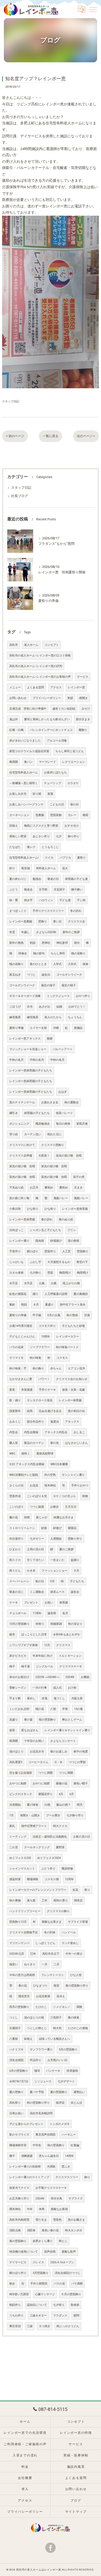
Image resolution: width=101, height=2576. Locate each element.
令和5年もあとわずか (67, 1634)
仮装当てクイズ (19, 2188)
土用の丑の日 (35, 1549)
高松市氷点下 (51, 1954)
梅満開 (14, 762)
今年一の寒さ (74, 1954)
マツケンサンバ (19, 1943)
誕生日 (46, 975)
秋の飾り (38, 1368)
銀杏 (12, 1634)
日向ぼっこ (16, 1230)
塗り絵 (14, 1134)
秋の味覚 (35, 1358)
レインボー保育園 (70, 1400)
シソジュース (43, 2081)
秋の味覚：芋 (18, 1368)
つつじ (31, 975)
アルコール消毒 (57, 741)
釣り (12, 868)
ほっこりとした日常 (34, 1634)
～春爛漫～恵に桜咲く (24, 783)
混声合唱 (50, 2252)
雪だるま (41, 2220)
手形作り (15, 1251)
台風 (42, 1283)
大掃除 (51, 2167)
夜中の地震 (81, 1752)
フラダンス (60, 2316)
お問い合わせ (18, 698)
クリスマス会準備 (21, 1156)
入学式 (57, 964)
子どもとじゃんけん (22, 1337)
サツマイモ (16, 1358)
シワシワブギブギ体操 (24, 1645)
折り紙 (37, 794)
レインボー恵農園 (21, 922)
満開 (79, 2007)
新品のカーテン (34, 1443)
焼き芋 (28, 900)
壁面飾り (83, 1251)
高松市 (14, 645)
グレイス (38, 2262)
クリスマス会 (76, 922)
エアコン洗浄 (76, 1368)
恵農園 (40, 815)
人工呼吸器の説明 (56, 1294)
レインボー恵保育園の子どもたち (31, 1070)
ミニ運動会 (37, 1592)
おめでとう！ (77, 1007)
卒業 (65, 1709)
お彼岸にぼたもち (55, 773)
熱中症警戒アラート (34, 1826)
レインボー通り (19, 1241)
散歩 (12, 2284)
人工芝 (66, 1251)
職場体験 (33, 1879)
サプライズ (75, 2198)
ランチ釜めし (70, 1943)
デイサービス (18, 2262)
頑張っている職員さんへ (55, 2039)
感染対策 (15, 1879)
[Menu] (93, 9)
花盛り (14, 1720)
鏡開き (84, 698)
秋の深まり (75, 1624)
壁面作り (50, 1251)
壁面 (50, 1273)
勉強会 (37, 879)
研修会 (23, 953)
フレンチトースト (53, 1975)
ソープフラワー (40, 1347)
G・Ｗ (59, 1762)
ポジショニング (19, 1124)
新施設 (78, 1028)
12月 (47, 1645)
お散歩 (55, 1507)
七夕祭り (59, 2305)
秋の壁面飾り (56, 2145)
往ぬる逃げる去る (50, 1411)
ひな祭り (33, 1209)
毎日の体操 (63, 1124)
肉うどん (15, 1571)
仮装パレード (64, 1113)
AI (34, 1922)
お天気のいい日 (57, 2060)
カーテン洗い (33, 1134)
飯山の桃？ (64, 1805)
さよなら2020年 (46, 932)
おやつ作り (83, 996)
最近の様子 (48, 985)
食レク (31, 847)
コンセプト (52, 645)
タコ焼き (45, 2326)
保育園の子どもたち (37, 1113)
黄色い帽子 (81, 1783)
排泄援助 (72, 2071)
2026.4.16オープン (62, 2262)
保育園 (64, 1603)
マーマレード (47, 762)
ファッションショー (55, 1571)
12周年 (69, 1879)
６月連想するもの (59, 1262)
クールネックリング (37, 1847)
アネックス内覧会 (56, 1432)
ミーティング (18, 1837)
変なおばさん (30, 1730)
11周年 (37, 1613)
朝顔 (24, 1305)
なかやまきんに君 (21, 1379)
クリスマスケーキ (71, 1666)
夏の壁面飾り (59, 2092)
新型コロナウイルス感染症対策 (29, 751)
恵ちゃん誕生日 (49, 2156)
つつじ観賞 (37, 1507)
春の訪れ (47, 1219)
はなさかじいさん (76, 1443)
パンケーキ (53, 2071)
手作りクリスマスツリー (48, 911)
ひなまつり (40, 1986)
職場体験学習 (18, 2145)
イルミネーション (70, 1656)
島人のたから (53, 1017)
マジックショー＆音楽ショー (28, 1049)
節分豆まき (83, 719)
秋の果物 (15, 1901)
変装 (12, 1390)
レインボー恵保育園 (75, 1209)
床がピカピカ (18, 1656)
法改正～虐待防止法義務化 (50, 1837)
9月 (52, 1581)
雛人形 (14, 1443)
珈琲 (37, 2071)
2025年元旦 (17, 1954)
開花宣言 (24, 1996)
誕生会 (75, 1592)
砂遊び (57, 1528)
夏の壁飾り (16, 2092)
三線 (30, 2326)
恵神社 (46, 943)
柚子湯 (26, 1666)
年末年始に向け (43, 1656)
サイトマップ (76, 2512)
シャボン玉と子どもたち (45, 1230)
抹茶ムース (57, 1592)
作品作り (35, 2060)
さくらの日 (16, 1486)
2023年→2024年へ (47, 1677)
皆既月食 (82, 1124)
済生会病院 (16, 2060)
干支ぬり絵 (16, 1188)
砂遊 (44, 1528)
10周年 (46, 1337)
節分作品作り (35, 1422)
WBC (12, 1454)
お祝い (49, 1603)
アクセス (56, 687)
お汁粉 (72, 1688)
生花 (75, 1890)
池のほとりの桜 (34, 2018)
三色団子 (56, 2018)
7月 (12, 1815)
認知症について (37, 2305)
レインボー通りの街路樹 (25, 2167)
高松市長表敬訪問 (41, 2113)
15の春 (78, 1709)
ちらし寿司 (58, 953)
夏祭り (81, 858)
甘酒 (87, 1315)
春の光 (55, 1443)
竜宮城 (26, 868)
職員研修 (67, 1869)
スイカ (49, 858)
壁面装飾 (56, 815)
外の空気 (50, 1475)
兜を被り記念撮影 (21, 1773)
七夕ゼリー (37, 1539)
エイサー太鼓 (38, 1028)
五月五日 (71, 1507)
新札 (12, 1826)
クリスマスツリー (67, 2177)
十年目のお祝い (34, 1741)
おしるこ (79, 1432)
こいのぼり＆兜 (37, 1496)
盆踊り (75, 1560)
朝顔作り (15, 2305)
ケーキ (14, 1603)
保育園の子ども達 (76, 879)
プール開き (53, 1815)
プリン (72, 1230)
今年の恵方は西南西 (22, 1975)
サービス (83, 677)
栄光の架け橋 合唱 (69, 1156)
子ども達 (65, 900)
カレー (72, 815)
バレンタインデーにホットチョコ (51, 730)
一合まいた (57, 1560)
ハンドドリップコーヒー (25, 1911)
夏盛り (49, 1305)
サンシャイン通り (73, 1475)
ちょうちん (75, 1017)
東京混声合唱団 (45, 2135)
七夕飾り (35, 1273)
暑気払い (79, 2092)
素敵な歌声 (69, 2252)
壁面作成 (15, 1496)
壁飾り (43, 922)
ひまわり (15, 1549)
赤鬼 (45, 1698)
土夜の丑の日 (82, 1837)
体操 (85, 964)
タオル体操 (16, 1273)
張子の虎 (79, 1177)
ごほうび (15, 1007)
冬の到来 (50, 1932)
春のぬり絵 (66, 1219)
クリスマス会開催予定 (24, 1932)
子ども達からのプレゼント (26, 2124)
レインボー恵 (76, 687)
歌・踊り (15, 1400)
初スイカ (15, 1560)
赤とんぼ (76, 2103)
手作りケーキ (47, 1390)
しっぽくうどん (45, 1943)
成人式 (57, 1688)
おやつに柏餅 (18, 1783)
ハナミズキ (16, 2050)
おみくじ (15, 1422)
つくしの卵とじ (37, 2028)
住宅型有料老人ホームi (24, 858)
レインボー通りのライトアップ (29, 2177)
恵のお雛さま (76, 2220)
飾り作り (74, 836)
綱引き (14, 1113)
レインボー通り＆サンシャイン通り (67, 1730)
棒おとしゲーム (72, 1720)
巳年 (33, 1954)
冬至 (12, 932)
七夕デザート (66, 2081)
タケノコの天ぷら (64, 1496)
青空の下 (82, 1262)
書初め (49, 1188)
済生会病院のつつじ (67, 2273)
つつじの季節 (77, 1762)
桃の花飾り (78, 953)
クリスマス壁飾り (53, 1145)
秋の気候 (72, 1315)
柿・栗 (14, 900)
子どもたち (77, 1581)
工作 (45, 1901)
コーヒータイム (38, 1762)
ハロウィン (46, 900)
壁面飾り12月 (18, 1922)
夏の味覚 (33, 1805)
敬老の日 (53, 879)
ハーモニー (69, 2135)
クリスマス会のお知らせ (72, 1379)
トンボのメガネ (60, 2124)
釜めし (31, 1698)
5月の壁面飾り (68, 2050)
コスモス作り (47, 1326)
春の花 (23, 1986)
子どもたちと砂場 (73, 1326)
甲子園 (37, 1315)
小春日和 (15, 1209)
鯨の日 (40, 1581)
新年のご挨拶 (71, 932)
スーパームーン (19, 1581)
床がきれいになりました (25, 741)
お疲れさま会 (50, 1102)
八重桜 (14, 2039)
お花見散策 (43, 1996)
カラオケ (73, 783)
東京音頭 (15, 2326)
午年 (30, 2209)
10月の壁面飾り (19, 1624)
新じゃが (42, 1517)
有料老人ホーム (46, 868)
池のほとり (16, 1752)
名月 (65, 1613)
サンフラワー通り (41, 2050)
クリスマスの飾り (58, 1911)
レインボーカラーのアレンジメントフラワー (38, 1890)
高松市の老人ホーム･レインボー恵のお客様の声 (40, 677)
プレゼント (31, 1603)
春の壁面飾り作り (77, 1986)
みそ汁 (86, 709)
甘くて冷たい (35, 1560)
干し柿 (81, 900)
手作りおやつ (80, 1486)
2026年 (40, 2198)
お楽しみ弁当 (18, 794)
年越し (26, 932)
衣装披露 (27, 1390)
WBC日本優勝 (59, 1464)
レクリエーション (74, 762)
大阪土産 (77, 1698)
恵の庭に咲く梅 (19, 1198)
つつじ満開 (45, 1773)
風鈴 (12, 1305)
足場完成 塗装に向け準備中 (28, 709)
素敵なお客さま (52, 1922)
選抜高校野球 (45, 1454)
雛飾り (83, 730)
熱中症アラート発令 (73, 1305)
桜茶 (56, 1986)
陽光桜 (40, 1241)
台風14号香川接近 (21, 1326)
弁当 (30, 1007)
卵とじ (63, 2241)
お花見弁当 (37, 1752)
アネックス (72, 1422)
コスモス (62, 1358)
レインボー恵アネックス (25, 1039)
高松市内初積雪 (19, 2220)
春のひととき (38, 964)
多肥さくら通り (43, 2241)
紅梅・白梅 (16, 730)
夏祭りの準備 (18, 1315)
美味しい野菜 (18, 836)
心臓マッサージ (45, 2294)
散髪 (50, 1039)
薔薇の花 (62, 1783)
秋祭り (40, 1624)
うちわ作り (16, 2316)
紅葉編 (75, 2145)
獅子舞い (77, 890)
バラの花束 (16, 1347)
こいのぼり (16, 1507)
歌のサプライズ (19, 2135)
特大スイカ (60, 1826)
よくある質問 (35, 687)
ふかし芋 (35, 1262)
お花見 (34, 1486)
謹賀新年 (15, 1411)
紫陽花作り (45, 1794)
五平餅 (43, 890)
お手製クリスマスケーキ (51, 2188)
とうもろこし (50, 847)
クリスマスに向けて (22, 1145)
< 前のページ (15, 436)
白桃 (47, 1805)
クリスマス (63, 1645)
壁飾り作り (75, 1539)
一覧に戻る (51, 436)
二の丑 (14, 1847)
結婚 (59, 1007)
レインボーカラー (68, 1337)
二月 (56, 1964)
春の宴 (28, 1720)
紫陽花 (72, 1528)
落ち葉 (31, 1901)
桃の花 (40, 1709)
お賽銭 (85, 1677)
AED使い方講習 (19, 2294)
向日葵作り (16, 1539)
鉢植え (28, 2039)
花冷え (61, 1996)
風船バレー (61, 1198)
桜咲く (26, 1454)
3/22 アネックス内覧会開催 (27, 1464)
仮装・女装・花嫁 (74, 1390)
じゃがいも (16, 1262)
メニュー (15, 687)
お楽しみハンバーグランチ (26, 804)
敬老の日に (16, 1592)
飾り (87, 2177)
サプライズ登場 (78, 1922)
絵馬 (30, 1411)
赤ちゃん (56, 1368)
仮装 (12, 1730)
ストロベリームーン (22, 1528)
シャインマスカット (22, 1869)
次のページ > (86, 436)
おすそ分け (72, 826)
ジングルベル (45, 1666)
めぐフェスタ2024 (49, 1858)
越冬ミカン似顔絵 (64, 709)
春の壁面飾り (18, 2241)
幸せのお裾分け (19, 1677)
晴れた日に (55, 1134)
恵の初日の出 (76, 1411)
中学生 (37, 2145)
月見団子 (59, 890)
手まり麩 (15, 1698)
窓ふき (66, 2167)
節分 (77, 943)
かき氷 (31, 1571)
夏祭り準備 (16, 1028)
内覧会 (14, 1432)
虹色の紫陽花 (18, 1294)
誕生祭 (52, 1613)
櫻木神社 (15, 2209)
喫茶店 (78, 1901)
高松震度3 (16, 1762)
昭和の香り (61, 1901)
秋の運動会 (72, 1102)
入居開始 (56, 1539)
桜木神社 (50, 1486)
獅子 (12, 2156)
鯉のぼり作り (18, 2273)
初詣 (33, 943)
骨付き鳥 (56, 2198)
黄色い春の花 (50, 2230)
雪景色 (57, 2220)
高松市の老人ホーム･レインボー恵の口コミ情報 (40, 655)
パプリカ (65, 858)
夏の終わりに (18, 879)
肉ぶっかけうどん (68, 2326)
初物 (85, 1496)
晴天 (80, 1805)
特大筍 (57, 2028)
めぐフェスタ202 (20, 1858)
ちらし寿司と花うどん (70, 751)
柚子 (12, 1666)
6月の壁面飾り (19, 2071)
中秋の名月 (16, 1060)
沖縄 (56, 1028)
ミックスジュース (58, 996)
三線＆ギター (38, 2316)
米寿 (42, 2209)
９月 (76, 1571)
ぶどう (14, 890)
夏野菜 (60, 1847)
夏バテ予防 (37, 2092)
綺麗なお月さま (64, 1517)
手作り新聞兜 (39, 2284)
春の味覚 (74, 2018)
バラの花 (59, 2284)
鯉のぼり (33, 1251)
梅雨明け (65, 1273)
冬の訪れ (76, 911)
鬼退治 (55, 1422)
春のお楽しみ (59, 1752)
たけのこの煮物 (78, 2028)
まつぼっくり (18, 911)
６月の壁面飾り (71, 2294)
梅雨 (85, 815)
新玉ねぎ (15, 975)
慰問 (76, 2316)
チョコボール (18, 1613)
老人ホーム (31, 645)
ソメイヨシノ (62, 2007)
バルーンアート (63, 1049)
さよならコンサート (63, 1741)
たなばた (15, 847)
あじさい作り (41, 836)
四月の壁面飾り (19, 2007)
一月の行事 (40, 1688)
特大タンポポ (74, 2230)
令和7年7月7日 (19, 2081)
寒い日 (57, 922)
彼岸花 (60, 2103)
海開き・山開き (30, 1815)
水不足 (14, 1283)
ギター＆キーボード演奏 (25, 996)
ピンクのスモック (21, 1794)
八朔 (53, 1709)
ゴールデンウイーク (69, 975)
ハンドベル (69, 1932)
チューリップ (53, 783)
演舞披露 (27, 2156)
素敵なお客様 (59, 2209)
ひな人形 (76, 1975)
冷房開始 (15, 1805)
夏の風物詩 (81, 1294)
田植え (14, 826)
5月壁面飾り (41, 2273)
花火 (65, 868)
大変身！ (44, 1156)
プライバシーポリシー (47, 698)
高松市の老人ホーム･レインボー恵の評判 (36, 666)
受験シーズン (18, 1688)
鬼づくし (59, 1698)
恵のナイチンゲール (22, 1102)
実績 (70, 698)
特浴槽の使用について (24, 2252)
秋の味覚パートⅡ (67, 1347)
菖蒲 (50, 794)
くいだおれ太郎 (19, 1709)
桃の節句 (39, 953)
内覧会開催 (31, 1432)
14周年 (69, 2156)
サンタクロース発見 (40, 1400)
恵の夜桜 (74, 1241)
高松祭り (15, 2103)
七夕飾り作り (75, 1815)
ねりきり (30, 1964)
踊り (35, 1294)
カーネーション (19, 815)
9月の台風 (54, 1315)
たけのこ (41, 2007)
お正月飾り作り (19, 2198)
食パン (28, 762)
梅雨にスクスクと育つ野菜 (41, 826)
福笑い (14, 1964)
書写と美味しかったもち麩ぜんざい (47, 719)
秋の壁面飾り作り (38, 2103)
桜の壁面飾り (47, 1720)
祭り (87, 1890)
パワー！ (44, 1379)
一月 (45, 1964)
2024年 (70, 1677)
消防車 (31, 2230)
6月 (61, 1794)
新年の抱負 (16, 943)
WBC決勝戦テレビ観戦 (24, 1475)
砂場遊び (56, 1241)
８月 (36, 1305)
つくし (14, 2018)
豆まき (78, 1188)
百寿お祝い (16, 2113)
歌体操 (75, 2305)
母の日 (74, 804)
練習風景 (15, 1017)
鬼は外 (14, 719)
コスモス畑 (52, 1879)
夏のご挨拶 (66, 1549)
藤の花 (14, 1517)
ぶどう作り (48, 1869)
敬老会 (28, 890)
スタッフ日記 (11, 401)
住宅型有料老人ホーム (24, 773)
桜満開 (14, 1741)
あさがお (45, 1007)
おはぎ (63, 1092)
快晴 (27, 1517)
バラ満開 (77, 2284)
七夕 (59, 836)
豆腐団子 (15, 2028)
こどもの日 (57, 804)
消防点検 (15, 2230)
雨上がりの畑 (71, 1283)
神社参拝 (62, 943)
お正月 (34, 1188)
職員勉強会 (43, 1124)
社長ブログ (20, 496)
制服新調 (56, 1624)
